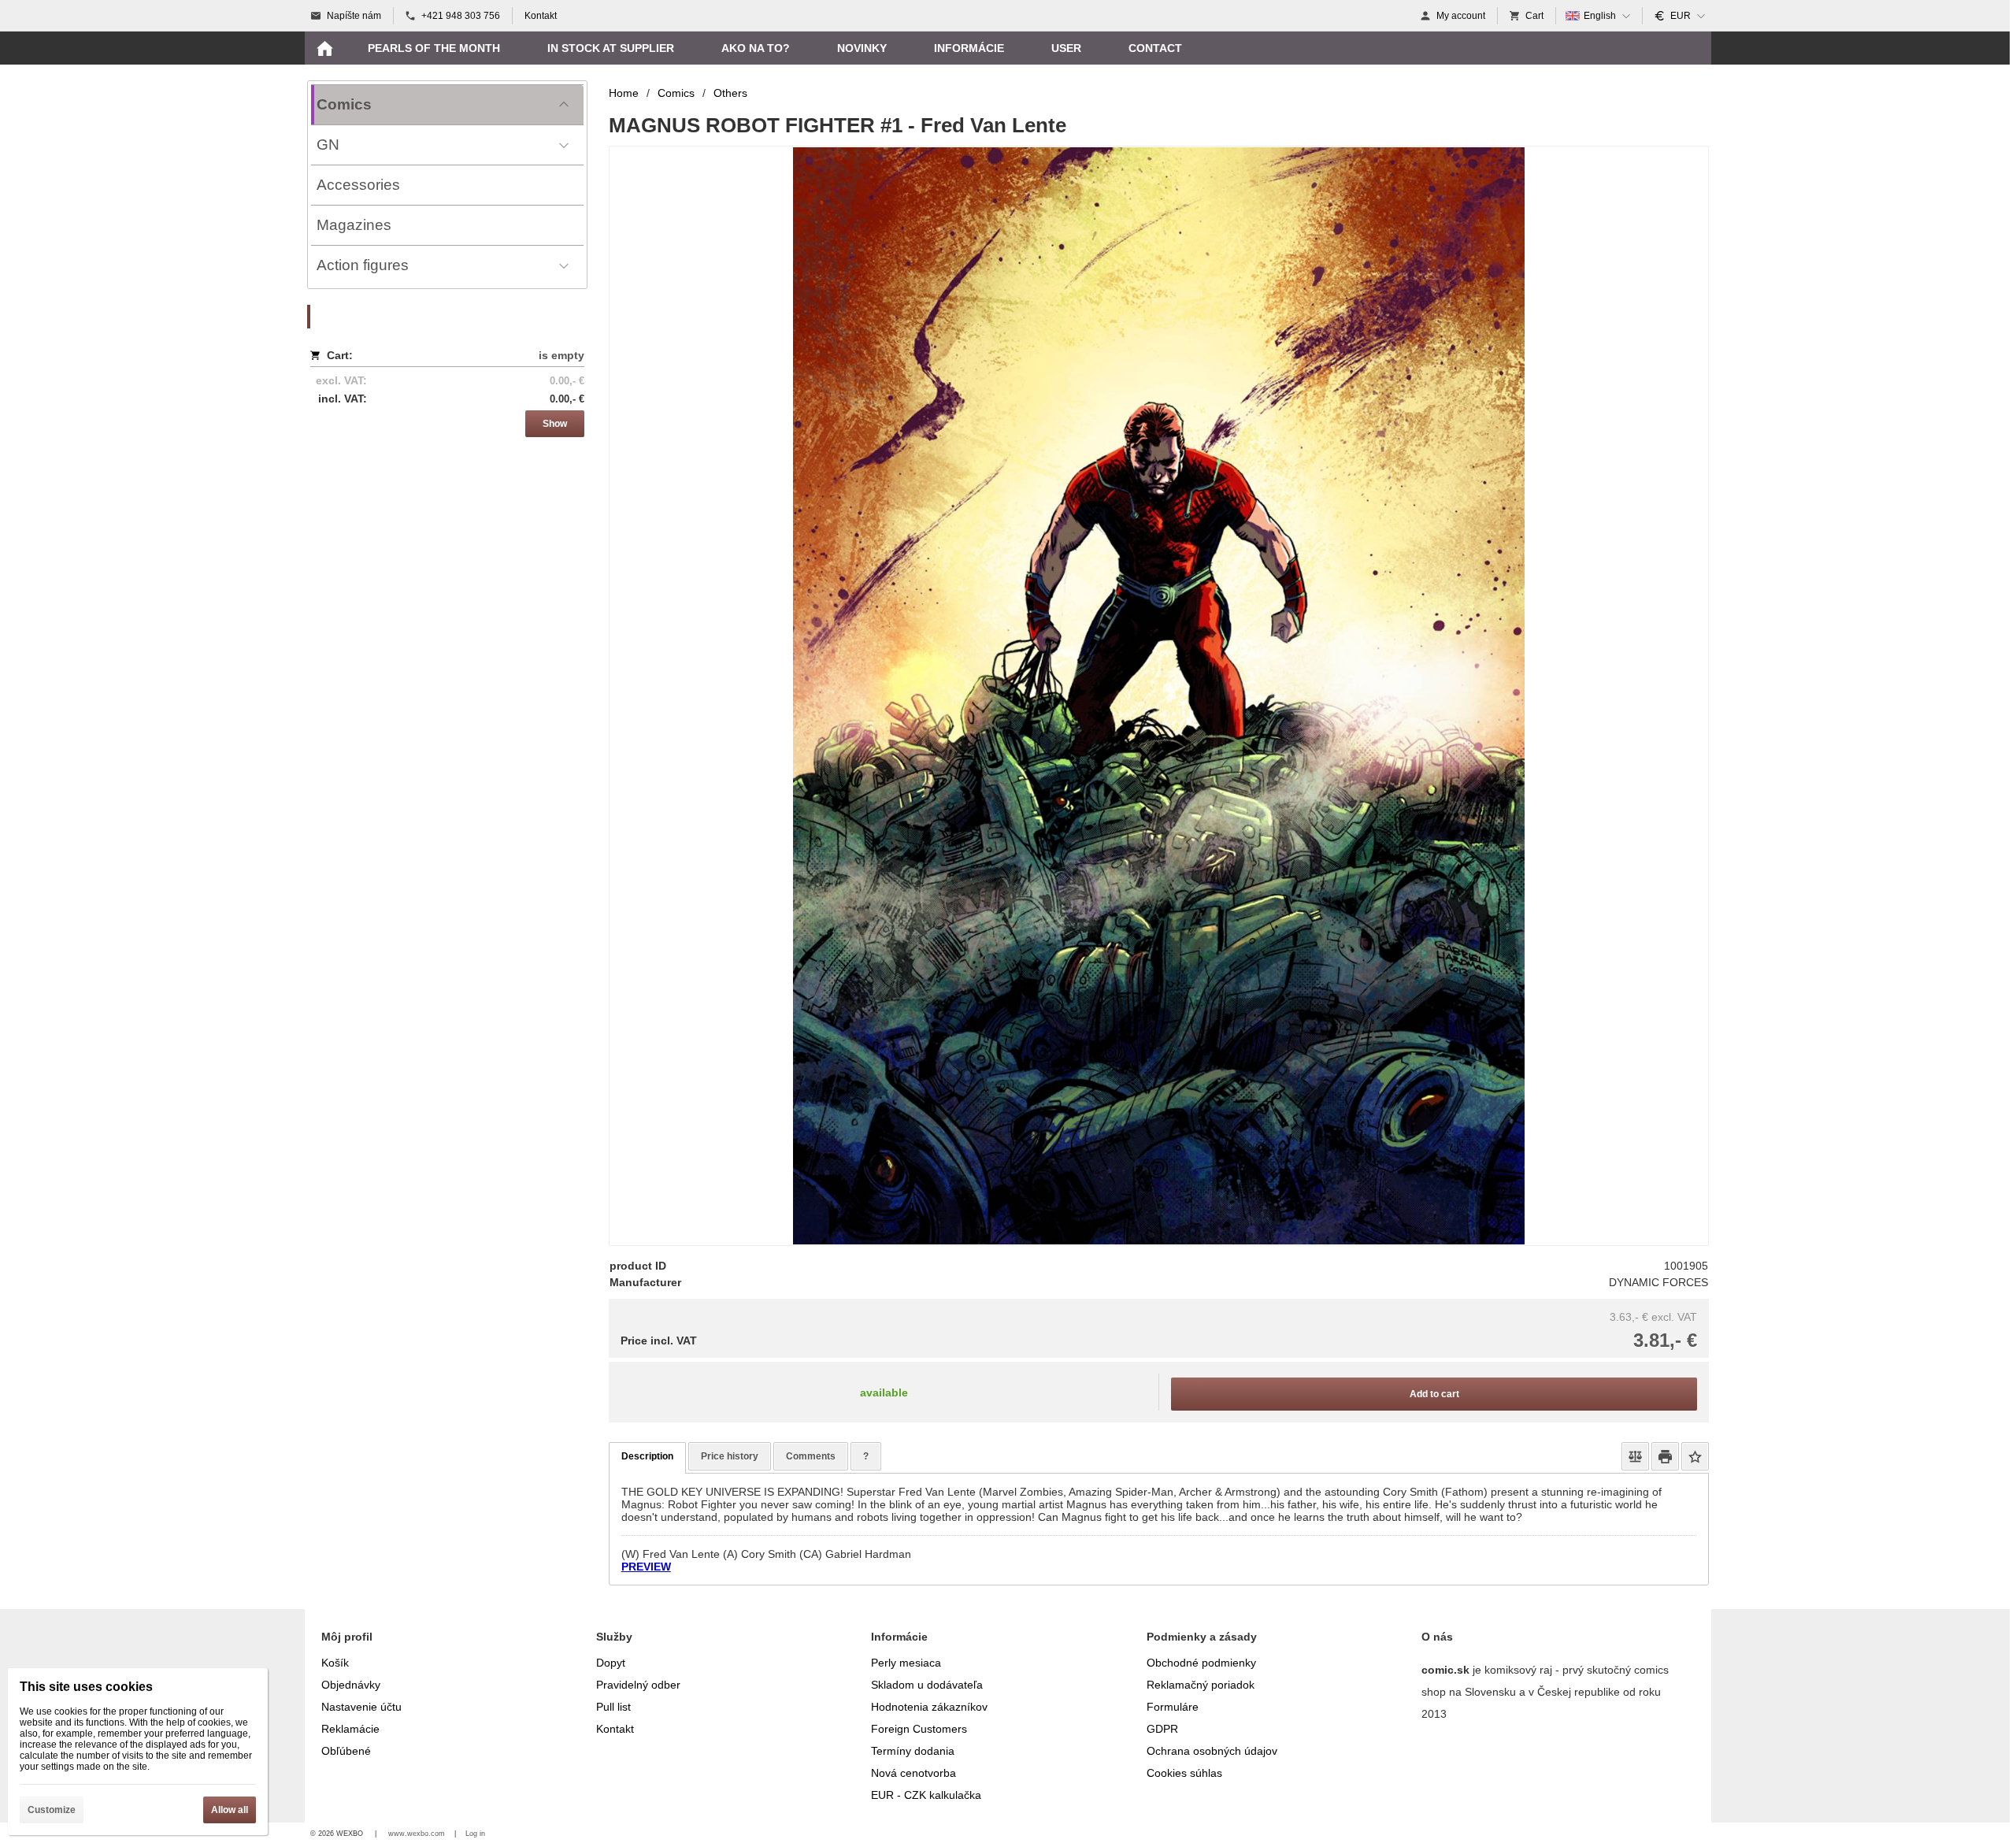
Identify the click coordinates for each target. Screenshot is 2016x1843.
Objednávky (351, 1685)
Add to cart (1434, 1394)
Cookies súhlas (1184, 1773)
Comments (811, 1456)
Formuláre (1173, 1707)
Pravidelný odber (638, 1685)
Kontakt (615, 1729)
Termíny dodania (913, 1751)
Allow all (230, 1810)
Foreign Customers (919, 1729)
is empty (561, 355)
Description (647, 1456)
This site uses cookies (86, 1687)
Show (555, 424)
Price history (730, 1456)
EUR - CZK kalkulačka (926, 1795)
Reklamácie (350, 1729)
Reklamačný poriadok (1201, 1685)
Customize (52, 1810)
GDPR (1162, 1729)
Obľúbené (346, 1751)
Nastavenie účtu (361, 1707)
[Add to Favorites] (1695, 1456)
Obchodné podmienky (1201, 1663)
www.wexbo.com (417, 1834)
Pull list (613, 1707)
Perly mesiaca (906, 1663)
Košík (335, 1663)
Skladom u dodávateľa (927, 1685)
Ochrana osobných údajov (1212, 1751)
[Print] (1665, 1456)
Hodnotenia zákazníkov (929, 1707)
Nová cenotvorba (913, 1773)
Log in (475, 1834)
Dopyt (611, 1663)
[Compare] (1635, 1456)
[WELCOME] (324, 48)
